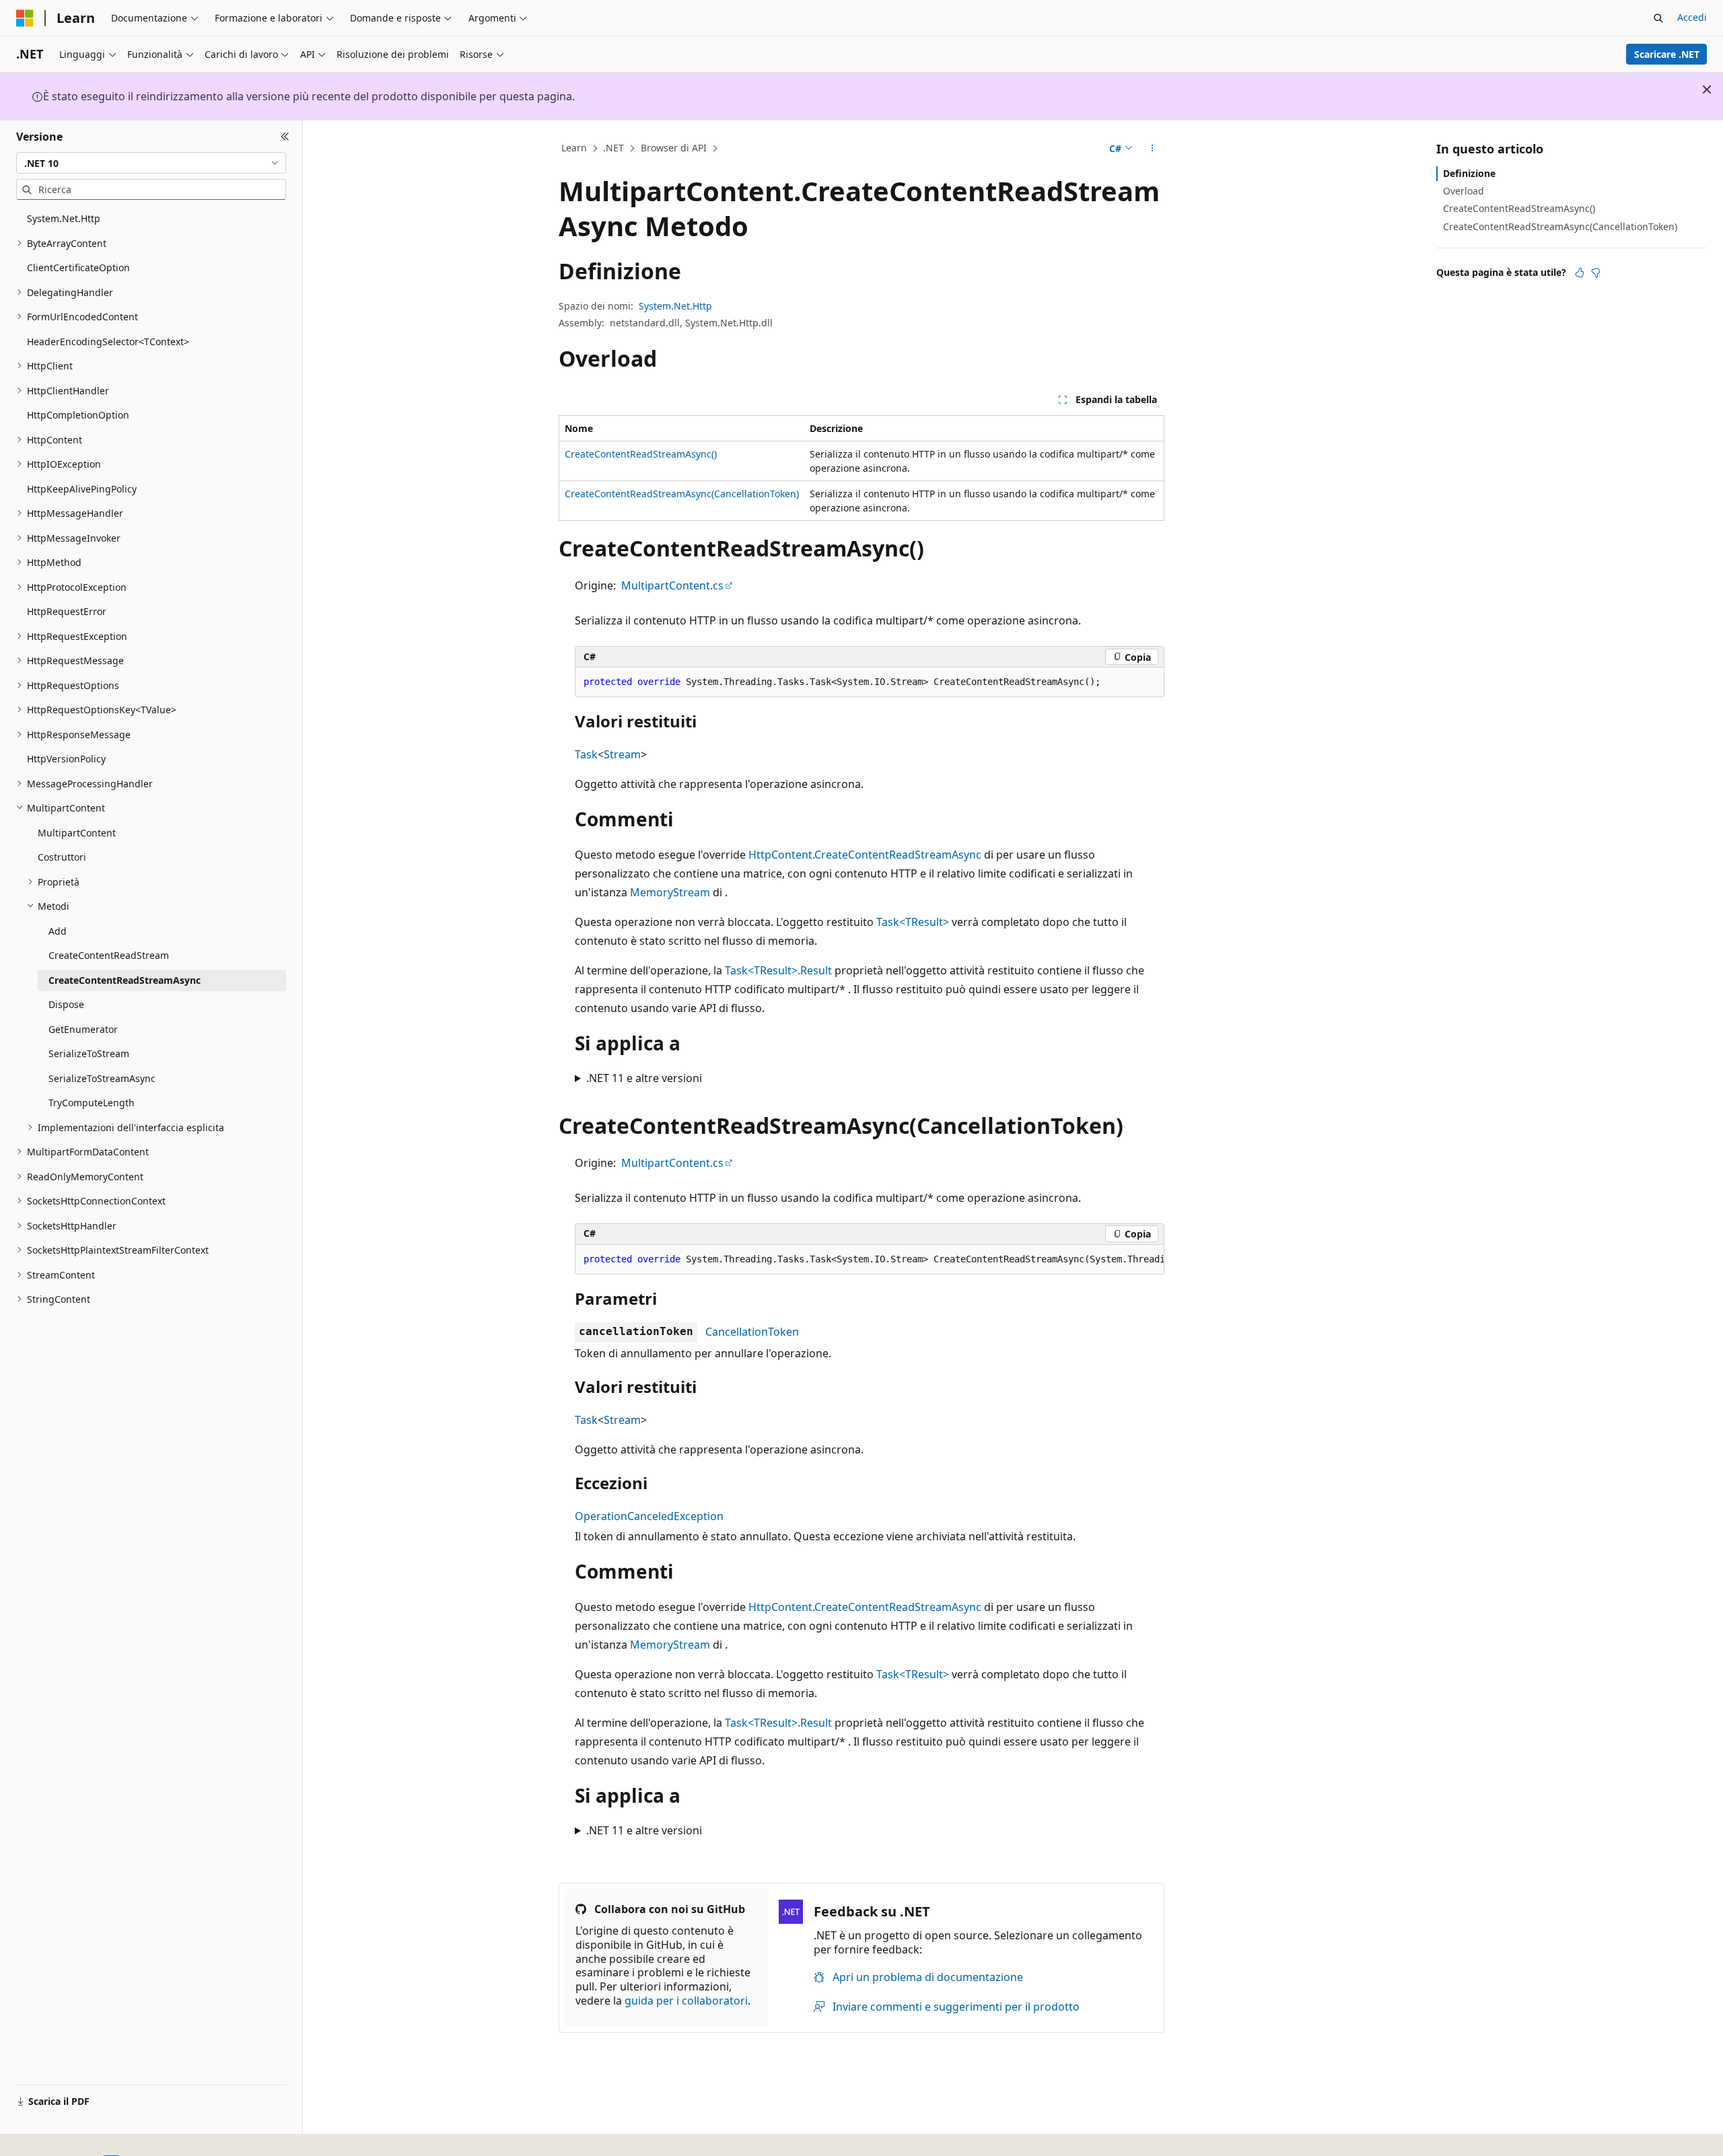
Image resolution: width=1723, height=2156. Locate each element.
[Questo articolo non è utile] (1596, 273)
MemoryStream (670, 892)
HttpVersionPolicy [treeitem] (66, 759)
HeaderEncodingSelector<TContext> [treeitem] (108, 342)
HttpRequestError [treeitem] (67, 611)
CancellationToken (752, 1332)
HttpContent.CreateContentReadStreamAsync (865, 855)
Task (586, 754)
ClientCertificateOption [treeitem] (78, 267)
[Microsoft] (25, 18)
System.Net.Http (675, 306)
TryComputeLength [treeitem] (92, 1103)
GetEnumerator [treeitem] (83, 1029)
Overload (1464, 191)
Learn (574, 148)
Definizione (1469, 173)
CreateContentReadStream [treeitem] (109, 955)
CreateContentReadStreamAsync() (641, 454)
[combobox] (151, 163)
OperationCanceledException (649, 1516)
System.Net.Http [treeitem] (64, 218)
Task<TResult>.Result (778, 970)
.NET (613, 148)
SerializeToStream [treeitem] (89, 1053)
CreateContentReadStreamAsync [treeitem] (125, 980)
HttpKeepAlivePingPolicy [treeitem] (82, 489)
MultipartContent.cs (672, 585)
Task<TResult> (913, 922)
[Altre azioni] (1153, 149)
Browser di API (674, 148)
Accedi (1692, 17)
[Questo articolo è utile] (1580, 273)
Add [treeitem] (58, 931)
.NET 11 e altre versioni (644, 1078)
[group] (870, 1260)
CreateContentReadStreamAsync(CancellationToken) (682, 494)
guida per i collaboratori (686, 2001)
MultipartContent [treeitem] (77, 833)
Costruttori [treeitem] (62, 857)
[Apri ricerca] (1658, 18)
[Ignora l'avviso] (1707, 89)
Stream (622, 754)
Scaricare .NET (1667, 54)
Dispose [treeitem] (66, 1004)
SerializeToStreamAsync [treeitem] (102, 1078)
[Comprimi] (285, 137)
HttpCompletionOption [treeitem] (78, 415)
